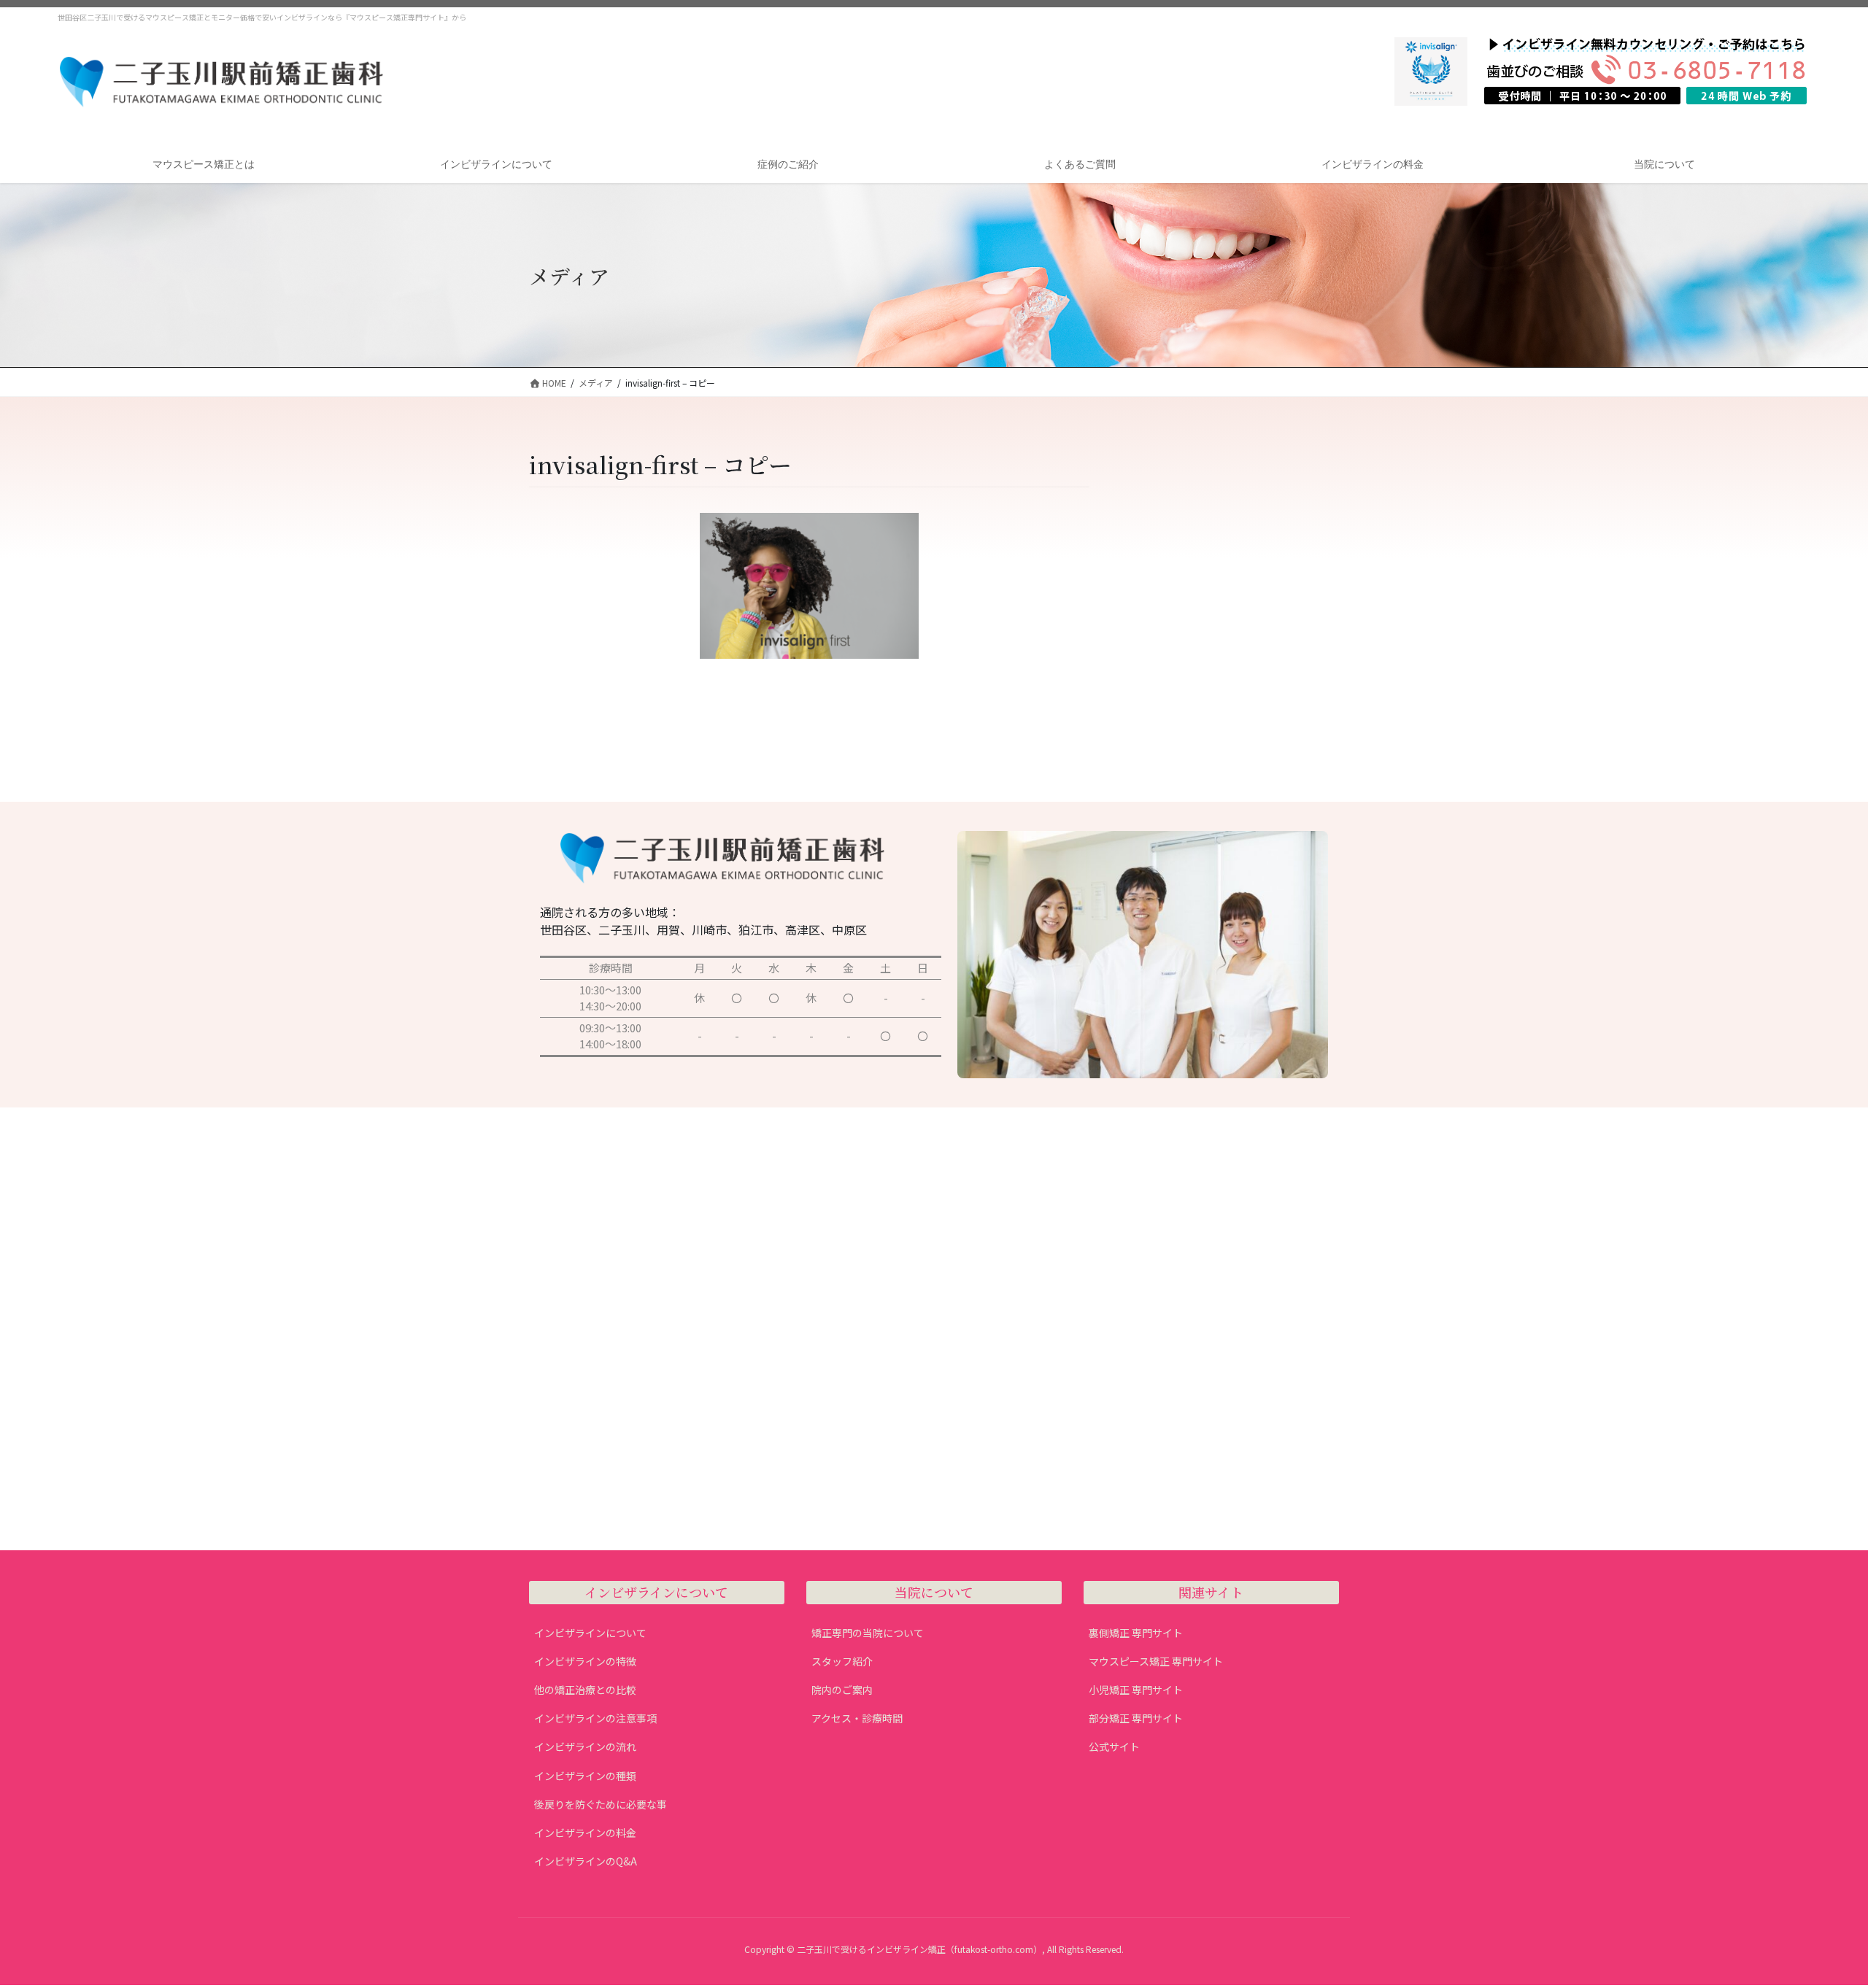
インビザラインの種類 (585, 1776)
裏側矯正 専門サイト (1136, 1633)
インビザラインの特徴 (585, 1661)
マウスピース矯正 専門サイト (1156, 1661)
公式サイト (1114, 1747)
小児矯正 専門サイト (1136, 1690)
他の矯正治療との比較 (585, 1690)
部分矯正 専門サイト (1136, 1718)
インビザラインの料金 (585, 1833)
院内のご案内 (842, 1690)
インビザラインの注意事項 (595, 1718)
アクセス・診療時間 (857, 1718)
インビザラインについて (590, 1633)
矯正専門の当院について (868, 1633)
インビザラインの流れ (585, 1747)
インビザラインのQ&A (586, 1861)
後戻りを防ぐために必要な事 (601, 1804)
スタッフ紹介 (842, 1661)
